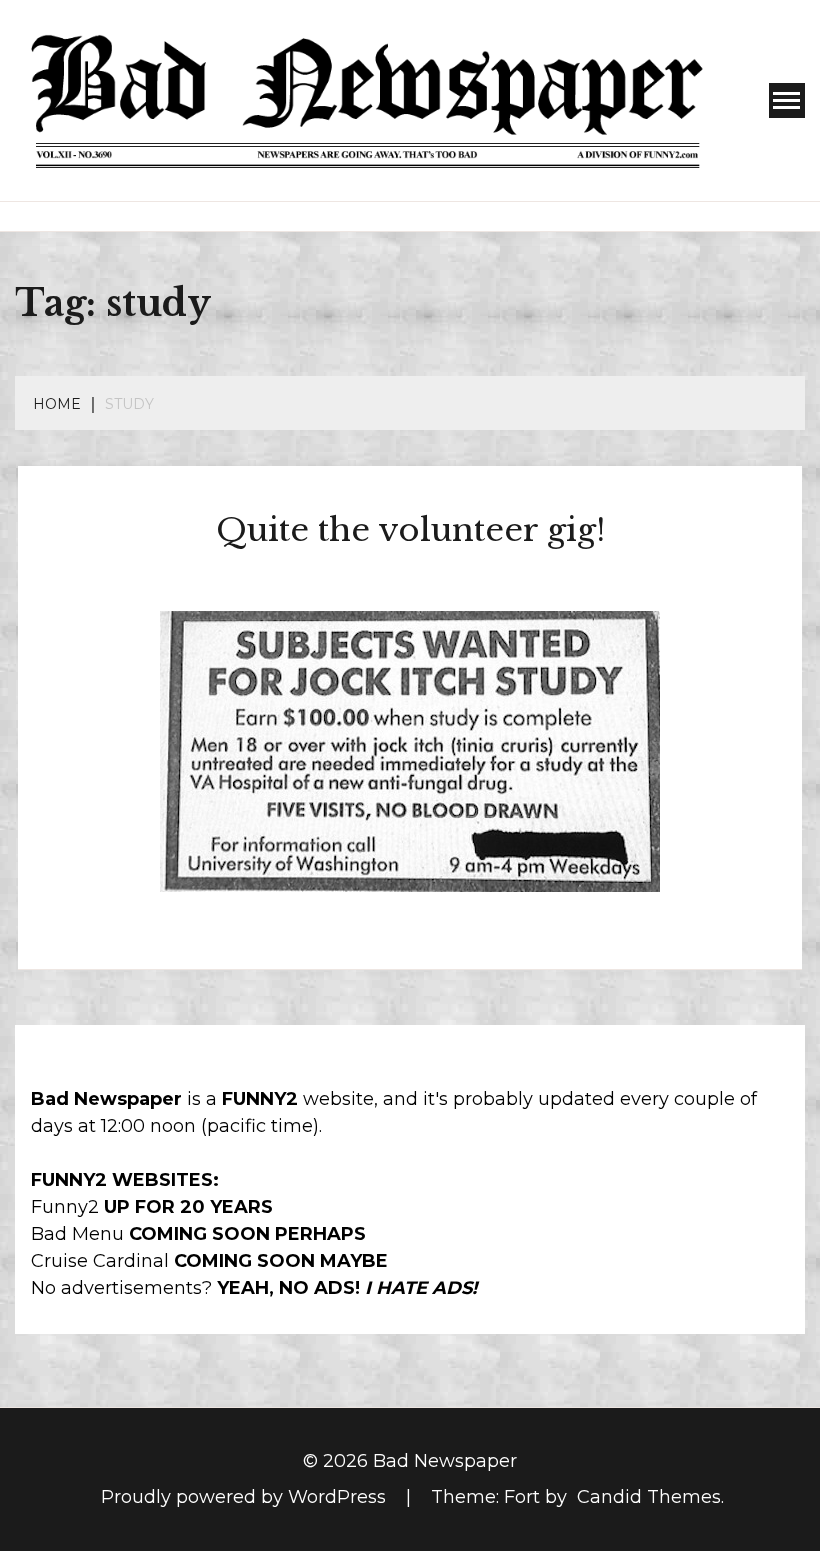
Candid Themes (649, 1497)
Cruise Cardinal (100, 1261)
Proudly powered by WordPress (246, 1497)
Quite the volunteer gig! (410, 530)
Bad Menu (77, 1234)
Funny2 (65, 1207)
